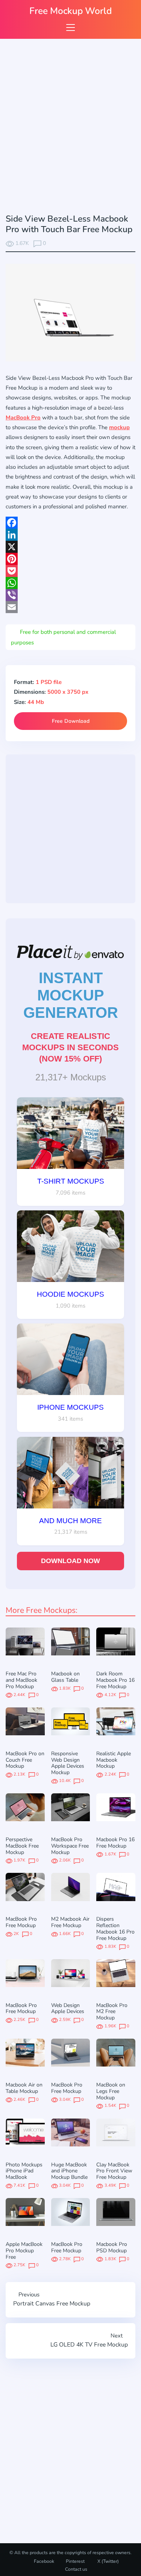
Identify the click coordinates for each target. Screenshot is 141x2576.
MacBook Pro (23, 418)
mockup (119, 427)
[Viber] (70, 595)
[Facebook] (70, 523)
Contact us (76, 2569)
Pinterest (75, 2561)
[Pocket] (70, 571)
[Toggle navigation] (70, 27)
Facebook (44, 2561)
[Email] (70, 607)
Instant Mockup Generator (71, 995)
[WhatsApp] (70, 583)
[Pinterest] (70, 559)
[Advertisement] (70, 128)
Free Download (71, 721)
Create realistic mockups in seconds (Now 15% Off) (70, 1047)
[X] (70, 547)
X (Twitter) (108, 2561)
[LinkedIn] (70, 535)
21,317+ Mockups (71, 1077)
